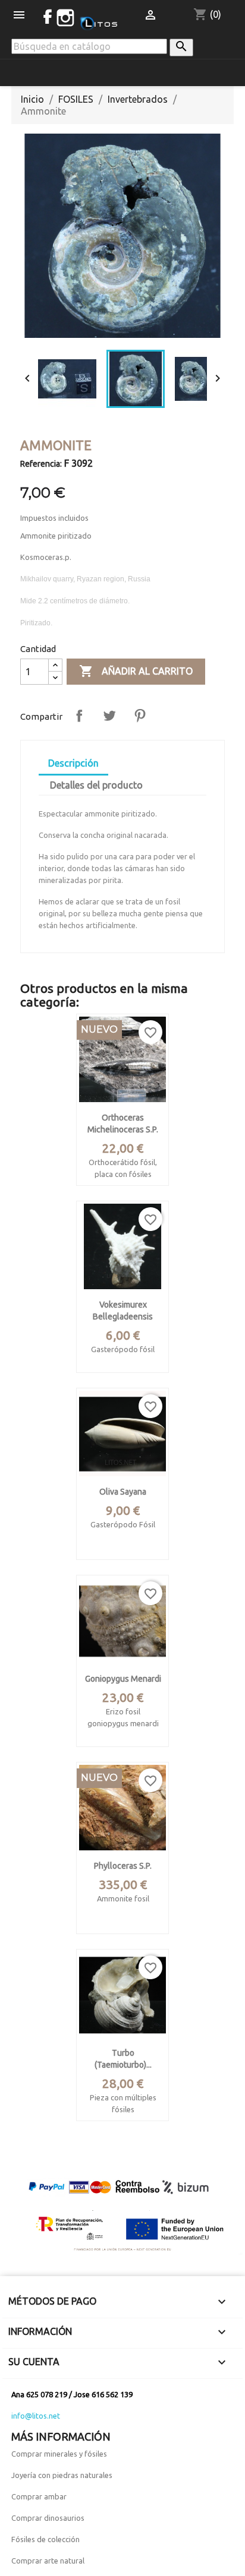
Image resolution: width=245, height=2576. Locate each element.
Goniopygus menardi (123, 1679)
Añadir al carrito (136, 671)
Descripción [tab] (73, 763)
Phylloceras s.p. (123, 1866)
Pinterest (140, 716)
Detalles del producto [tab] (96, 785)
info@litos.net (36, 2416)
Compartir (79, 716)
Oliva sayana (123, 1492)
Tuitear (109, 716)
